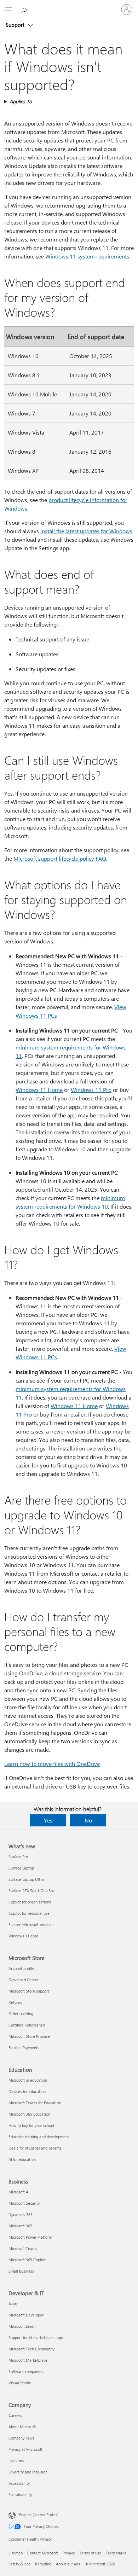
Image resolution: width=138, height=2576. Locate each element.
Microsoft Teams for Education (35, 2103)
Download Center (24, 1980)
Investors (16, 2461)
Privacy (69, 2553)
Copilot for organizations (30, 1902)
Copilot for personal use (29, 1913)
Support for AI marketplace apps (36, 2337)
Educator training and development (39, 2137)
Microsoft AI (19, 2192)
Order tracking (21, 2014)
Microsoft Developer (26, 2315)
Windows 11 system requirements (87, 256)
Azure (13, 2304)
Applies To (21, 101)
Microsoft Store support (29, 1991)
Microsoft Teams (23, 2248)
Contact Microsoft (43, 2553)
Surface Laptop (21, 1868)
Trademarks (116, 2553)
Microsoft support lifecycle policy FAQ (60, 858)
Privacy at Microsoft (25, 2449)
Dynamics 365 (21, 2214)
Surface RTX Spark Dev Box (31, 1891)
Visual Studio (20, 2383)
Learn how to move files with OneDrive (52, 1764)
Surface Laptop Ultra (26, 1879)
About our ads (68, 2564)
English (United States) (39, 2515)
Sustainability (20, 2494)
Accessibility (19, 2483)
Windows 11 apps (24, 1936)
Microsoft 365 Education (29, 2114)
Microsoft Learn (22, 2326)
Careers (15, 2415)
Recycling (43, 2564)
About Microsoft (22, 2427)
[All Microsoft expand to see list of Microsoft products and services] (9, 10)
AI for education (22, 2159)
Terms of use (90, 2553)
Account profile (21, 1968)
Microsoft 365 (20, 2226)
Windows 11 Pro (91, 1090)
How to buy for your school (31, 2125)
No (88, 1820)
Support (16, 25)
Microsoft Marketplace (28, 2360)
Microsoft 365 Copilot (27, 2260)
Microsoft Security (24, 2203)
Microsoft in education (28, 2080)
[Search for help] (25, 9)
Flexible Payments (24, 2048)
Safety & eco (19, 2564)
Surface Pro (18, 1857)
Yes (48, 1820)
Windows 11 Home (39, 1090)
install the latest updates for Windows (86, 531)
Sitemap (16, 2553)
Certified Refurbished (27, 2025)
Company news (21, 2438)
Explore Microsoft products (31, 1924)
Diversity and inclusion (28, 2472)
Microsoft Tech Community (31, 2349)
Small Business (21, 2271)
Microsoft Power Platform (30, 2237)
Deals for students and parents (35, 2148)
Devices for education (27, 2091)
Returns (15, 2002)
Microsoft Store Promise (29, 2036)
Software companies (26, 2371)
